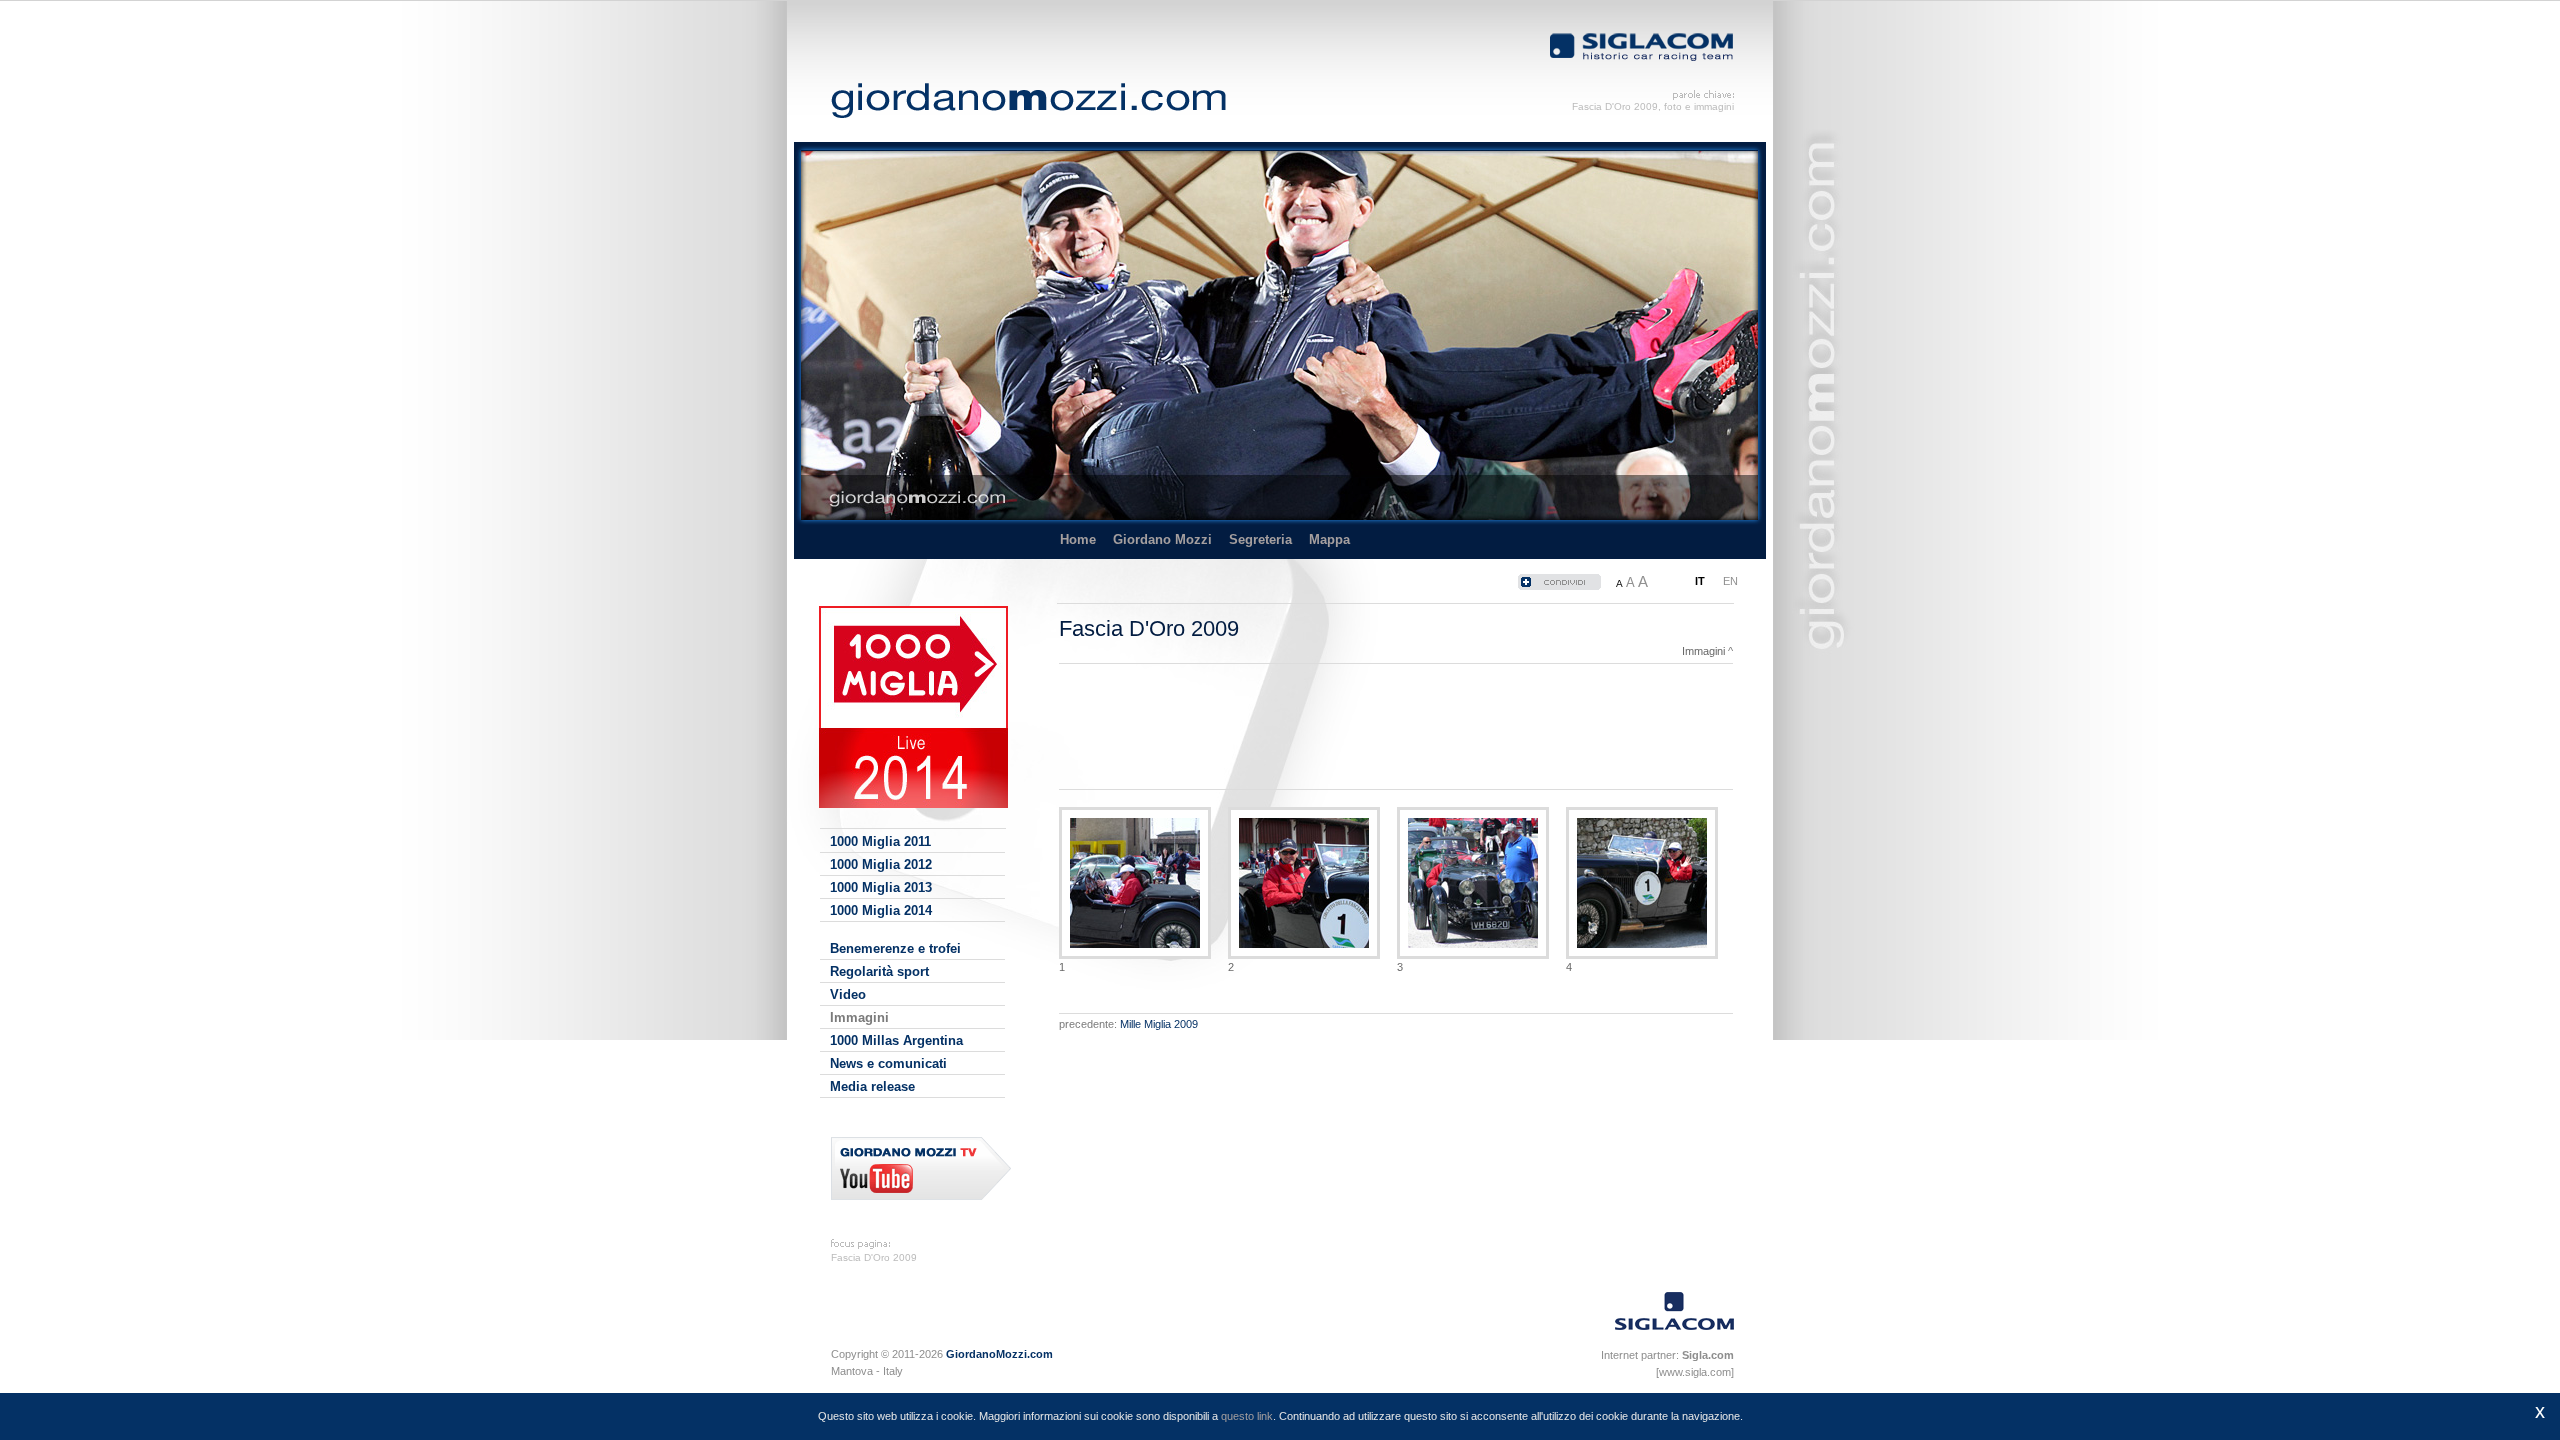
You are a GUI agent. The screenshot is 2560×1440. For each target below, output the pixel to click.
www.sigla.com (1695, 1372)
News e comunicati (888, 1063)
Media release (872, 1086)
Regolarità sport (879, 971)
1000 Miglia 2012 (881, 864)
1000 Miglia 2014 (881, 910)
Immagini (859, 1017)
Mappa (1329, 539)
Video (848, 994)
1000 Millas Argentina (896, 1040)
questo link (1247, 1416)
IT (1700, 581)
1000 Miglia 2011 (880, 841)
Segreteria (1260, 539)
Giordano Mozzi (1162, 539)
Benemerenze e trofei (895, 948)
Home (1078, 539)
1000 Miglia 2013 (881, 887)
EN (1730, 581)
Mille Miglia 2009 (1159, 1024)
